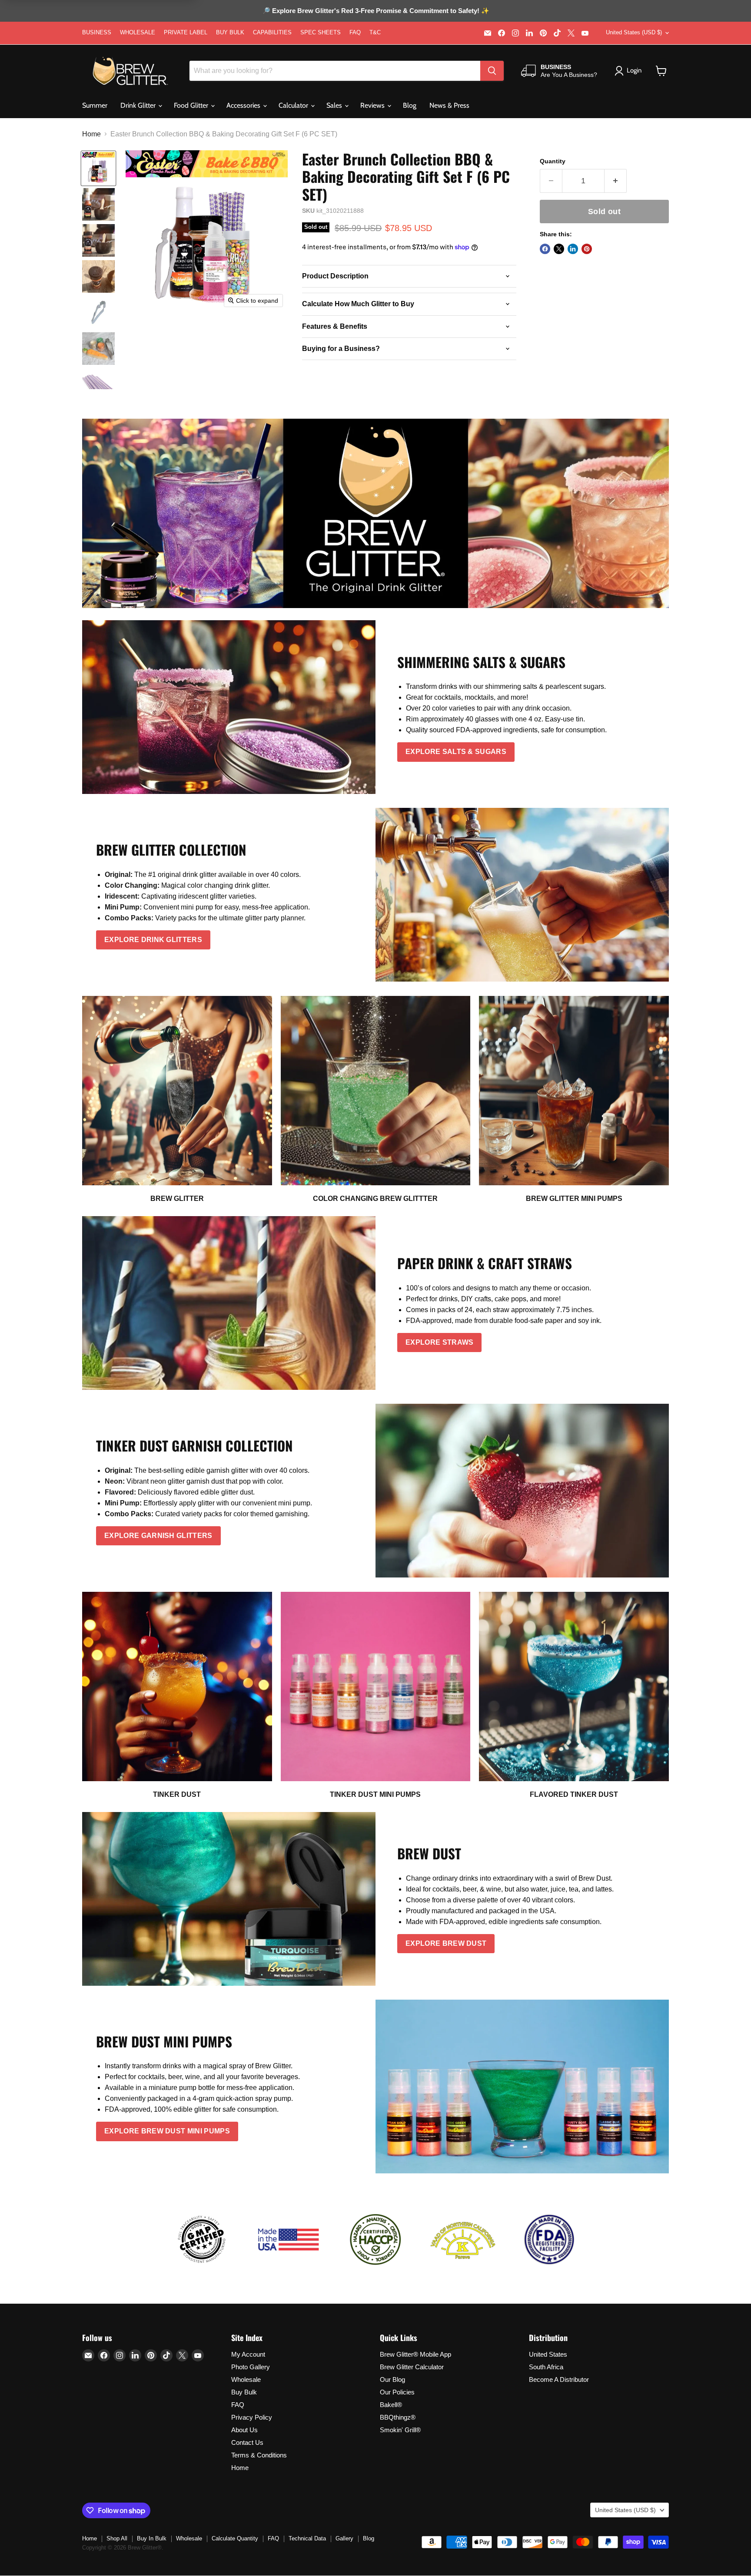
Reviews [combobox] (373, 105)
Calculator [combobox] (294, 105)
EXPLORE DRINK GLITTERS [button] (153, 940)
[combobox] (335, 71)
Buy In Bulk (152, 2538)
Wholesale (246, 2379)
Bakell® (391, 2405)
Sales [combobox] (335, 105)
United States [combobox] (634, 32)
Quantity (553, 161)
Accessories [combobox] (244, 105)
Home (91, 134)
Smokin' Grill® (400, 2430)
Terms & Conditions (259, 2455)
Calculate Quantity (235, 2538)
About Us (244, 2430)
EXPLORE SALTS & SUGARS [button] (456, 752)
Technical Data (307, 2538)
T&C (375, 33)
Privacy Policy (252, 2417)
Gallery (344, 2538)
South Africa (546, 2367)
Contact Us (247, 2442)
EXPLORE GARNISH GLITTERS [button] (158, 1536)
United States (548, 2354)
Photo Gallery (251, 2367)
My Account (248, 2354)
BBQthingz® (398, 2417)
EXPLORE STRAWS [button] (439, 1342)
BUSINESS (97, 33)
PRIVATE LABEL (186, 33)
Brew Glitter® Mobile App (415, 2354)
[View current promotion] (375, 12)
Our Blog (392, 2379)
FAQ (355, 33)
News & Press (449, 105)
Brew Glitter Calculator (412, 2367)
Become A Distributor (559, 2379)
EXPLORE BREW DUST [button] (446, 1943)
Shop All (117, 2538)
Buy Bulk (244, 2392)
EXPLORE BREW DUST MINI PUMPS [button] (167, 2131)
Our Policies (397, 2392)
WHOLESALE (138, 33)
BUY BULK (230, 33)
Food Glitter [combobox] (192, 105)
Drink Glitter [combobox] (139, 105)
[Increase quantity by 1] (616, 181)
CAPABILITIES (272, 33)
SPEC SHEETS (321, 33)
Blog (410, 105)
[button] (661, 71)
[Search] (492, 71)
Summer (95, 105)
